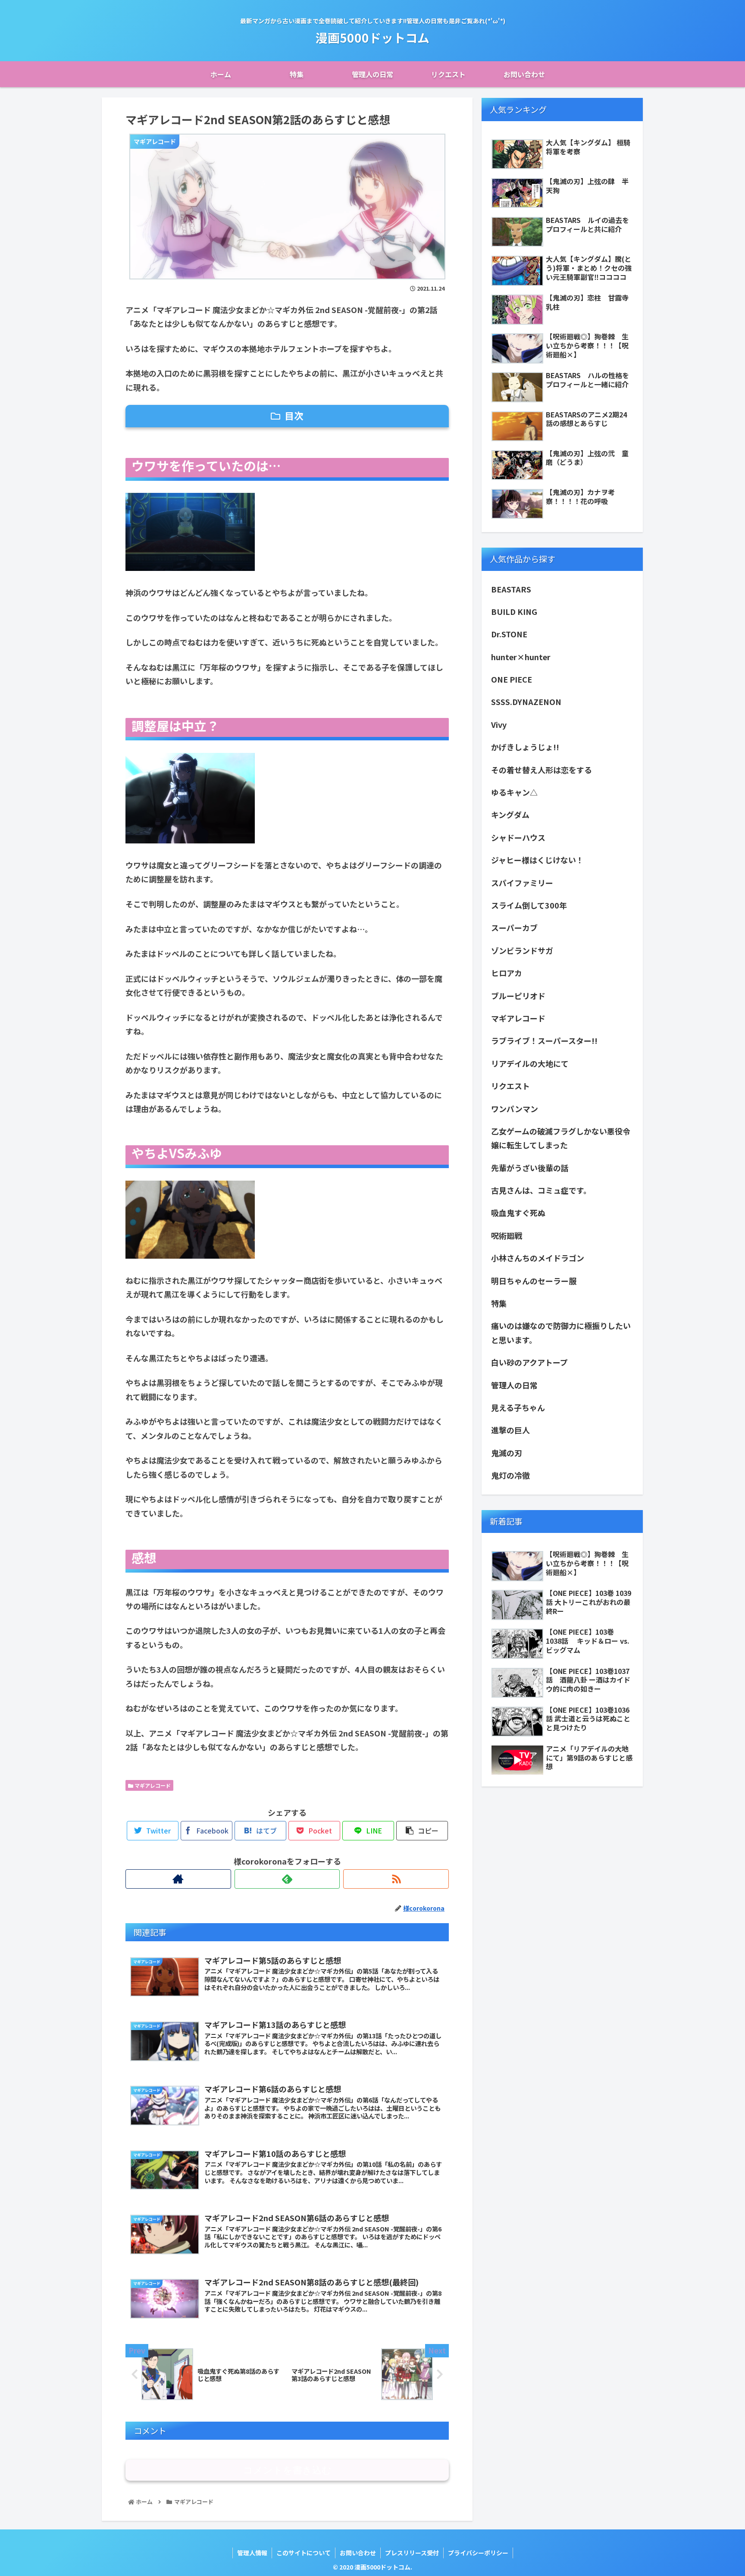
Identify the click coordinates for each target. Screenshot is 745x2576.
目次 (294, 415)
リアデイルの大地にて (530, 1063)
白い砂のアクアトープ (529, 1362)
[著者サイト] (178, 1879)
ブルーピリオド (518, 996)
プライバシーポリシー (478, 2553)
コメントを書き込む (287, 2470)
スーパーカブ (514, 928)
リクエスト (510, 1086)
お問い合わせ (358, 2553)
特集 (499, 1303)
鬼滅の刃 (507, 1453)
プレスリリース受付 (412, 2553)
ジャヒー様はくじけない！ (537, 860)
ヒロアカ (507, 973)
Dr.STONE (509, 634)
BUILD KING (514, 611)
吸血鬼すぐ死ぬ (518, 1213)
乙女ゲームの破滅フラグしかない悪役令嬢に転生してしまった (561, 1138)
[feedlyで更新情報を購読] (287, 1879)
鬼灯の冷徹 (510, 1475)
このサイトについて (304, 2553)
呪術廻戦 (507, 1235)
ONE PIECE (512, 679)
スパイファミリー (522, 883)
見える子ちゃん (518, 1407)
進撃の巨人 (510, 1430)
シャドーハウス (518, 837)
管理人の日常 (514, 1385)
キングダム (514, 815)
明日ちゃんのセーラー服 (534, 1281)
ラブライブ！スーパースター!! (544, 1040)
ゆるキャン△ (514, 792)
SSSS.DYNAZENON (526, 702)
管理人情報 (252, 2553)
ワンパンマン (515, 1109)
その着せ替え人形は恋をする (542, 770)
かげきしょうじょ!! (525, 747)
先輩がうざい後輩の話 (530, 1168)
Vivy (499, 724)
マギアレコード (152, 1785)
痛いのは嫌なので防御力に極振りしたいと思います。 (561, 1332)
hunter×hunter (521, 657)
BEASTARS (511, 589)
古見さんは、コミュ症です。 (541, 1190)
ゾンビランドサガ (522, 950)
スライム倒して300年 (529, 905)
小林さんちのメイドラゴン (538, 1258)
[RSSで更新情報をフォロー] (396, 1879)
